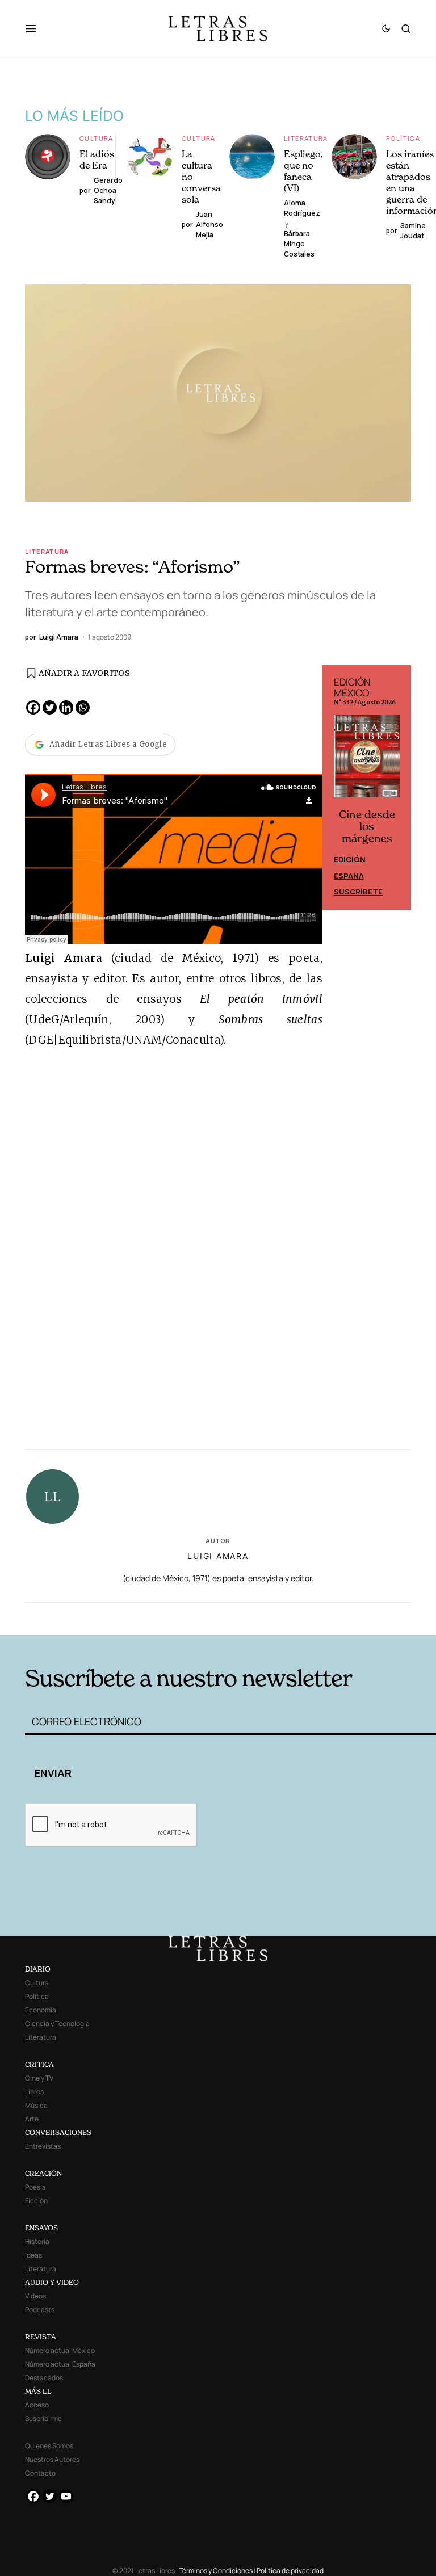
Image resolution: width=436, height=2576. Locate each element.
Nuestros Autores (52, 2459)
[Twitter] (50, 707)
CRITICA (39, 2064)
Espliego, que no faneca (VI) (303, 171)
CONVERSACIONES (58, 2132)
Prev (337, 788)
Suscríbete (358, 892)
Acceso (37, 2405)
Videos (35, 2296)
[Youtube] (66, 2496)
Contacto (40, 2473)
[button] (37, 28)
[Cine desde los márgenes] (367, 761)
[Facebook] (33, 707)
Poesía (35, 2187)
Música (36, 2105)
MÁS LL (38, 2391)
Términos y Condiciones (216, 2571)
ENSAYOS (41, 2228)
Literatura (306, 138)
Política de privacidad (290, 2571)
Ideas (33, 2255)
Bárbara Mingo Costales (299, 244)
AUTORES (303, 1618)
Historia (37, 2241)
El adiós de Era (97, 159)
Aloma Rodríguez (302, 208)
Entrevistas (43, 2146)
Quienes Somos (49, 2446)
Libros (34, 2092)
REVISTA (41, 2337)
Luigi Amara (218, 1556)
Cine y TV (39, 2078)
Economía (41, 2010)
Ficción (36, 2201)
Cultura (97, 138)
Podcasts (40, 2310)
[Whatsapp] (83, 707)
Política (403, 138)
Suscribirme (43, 2419)
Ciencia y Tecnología (57, 2024)
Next (396, 788)
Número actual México (60, 2350)
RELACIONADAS (111, 1618)
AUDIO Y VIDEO (52, 2282)
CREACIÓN (43, 2173)
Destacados (44, 2378)
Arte (32, 2119)
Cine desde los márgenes (367, 827)
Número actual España (60, 2364)
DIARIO (38, 1969)
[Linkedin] (66, 707)
